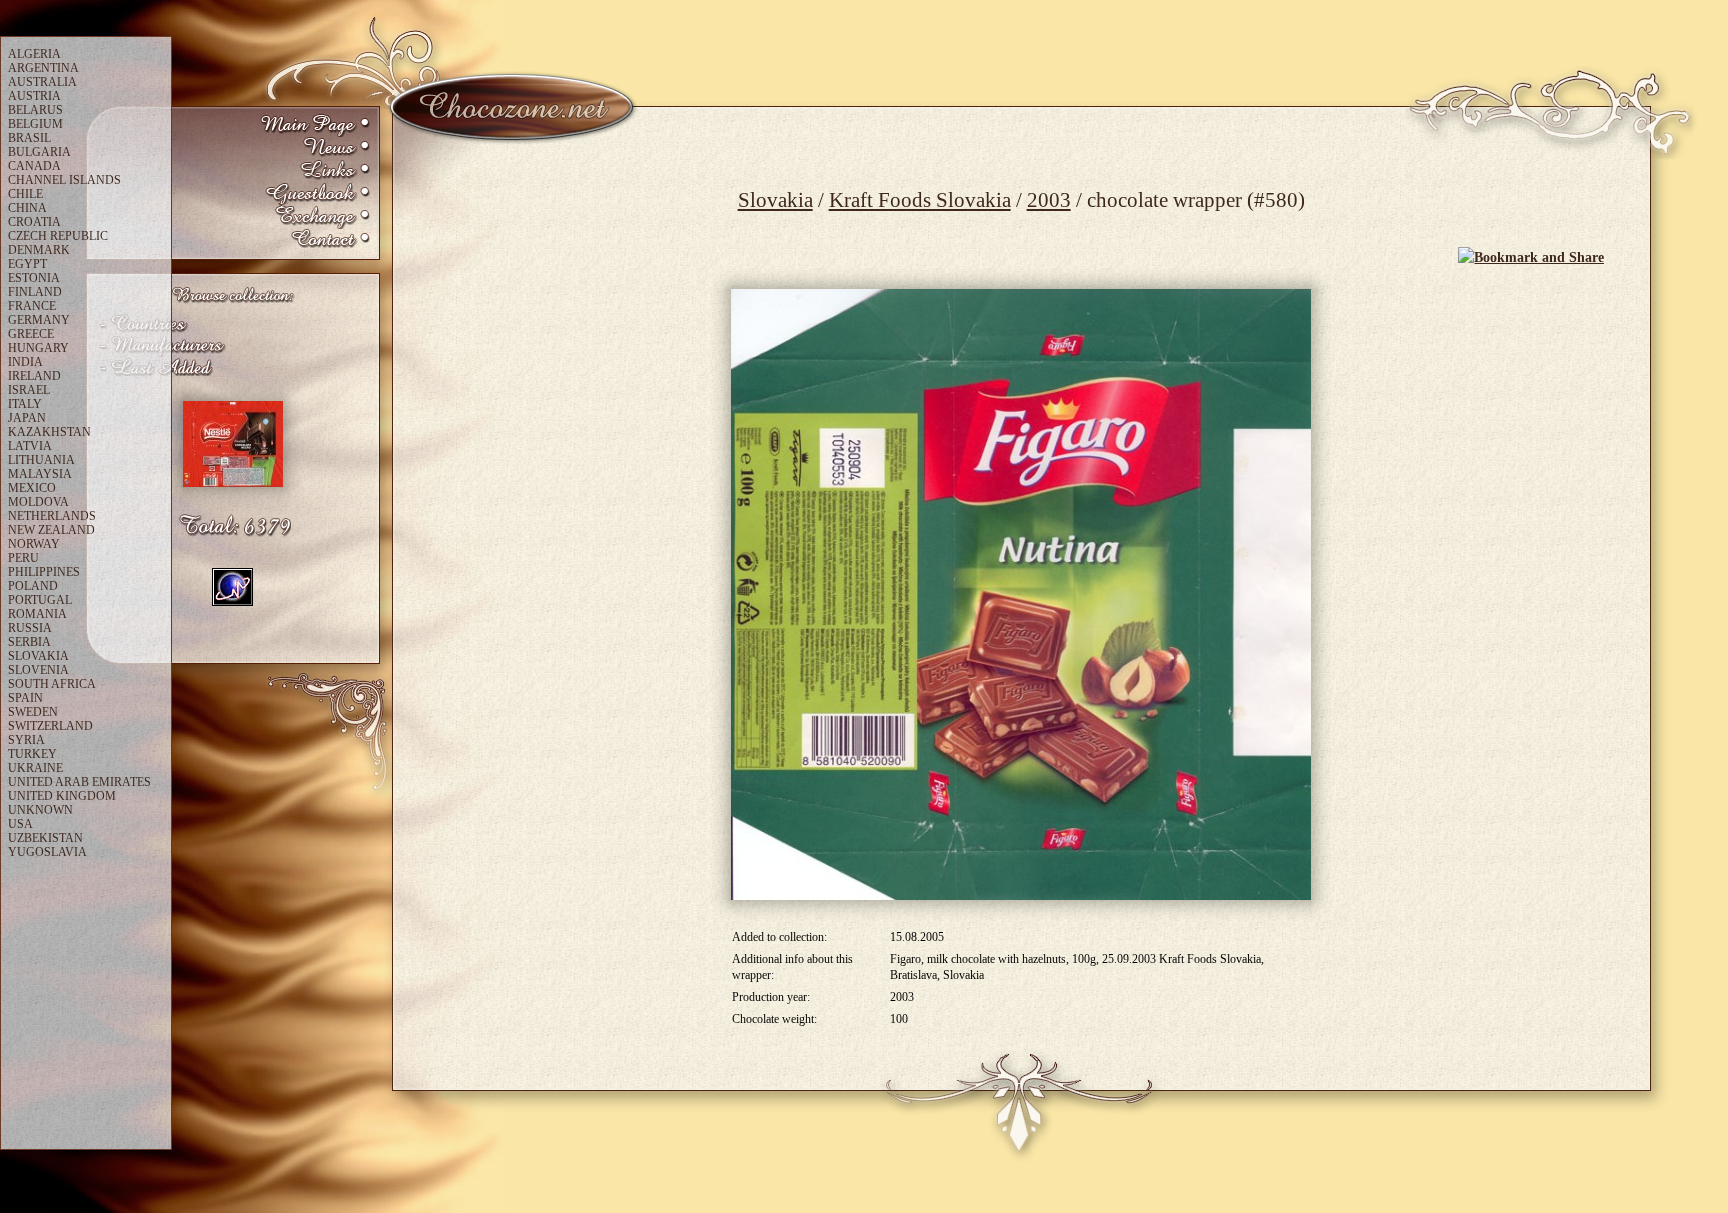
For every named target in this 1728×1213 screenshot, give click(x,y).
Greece (31, 334)
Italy (25, 404)
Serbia (29, 642)
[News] (315, 148)
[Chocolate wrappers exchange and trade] (315, 217)
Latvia (30, 446)
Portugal (40, 600)
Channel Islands (64, 180)
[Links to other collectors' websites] (315, 171)
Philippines (44, 572)
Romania (37, 614)
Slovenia (38, 670)
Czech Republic (58, 236)
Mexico (32, 488)
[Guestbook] (315, 194)
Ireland (34, 376)
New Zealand (51, 530)
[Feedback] (315, 240)
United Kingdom (62, 796)
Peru (23, 558)
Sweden (33, 712)
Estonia (34, 278)
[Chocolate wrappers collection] (315, 125)
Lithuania (41, 460)
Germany (39, 320)
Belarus (35, 110)
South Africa (52, 684)
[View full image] (1021, 594)
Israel (29, 390)
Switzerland (50, 726)
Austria (34, 96)
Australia (42, 82)
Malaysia (40, 474)
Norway (34, 544)
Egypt (27, 264)
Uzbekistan (45, 838)
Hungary (38, 348)
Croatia (34, 222)
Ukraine (35, 768)
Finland (35, 292)
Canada (34, 166)
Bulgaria (39, 152)
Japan (27, 418)
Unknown (40, 810)
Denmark (39, 250)
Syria (26, 740)
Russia (30, 628)
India (25, 362)
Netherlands (52, 516)
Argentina (43, 68)
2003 (1049, 200)
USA (20, 824)
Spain (25, 698)
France (32, 306)
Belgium (35, 124)
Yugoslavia (47, 852)
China (27, 208)
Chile (25, 194)
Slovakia (775, 200)
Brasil (29, 138)
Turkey (32, 754)
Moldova (38, 502)
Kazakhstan (49, 432)
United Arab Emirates (79, 782)
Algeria (34, 54)
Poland (33, 586)
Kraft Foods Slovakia (920, 200)
